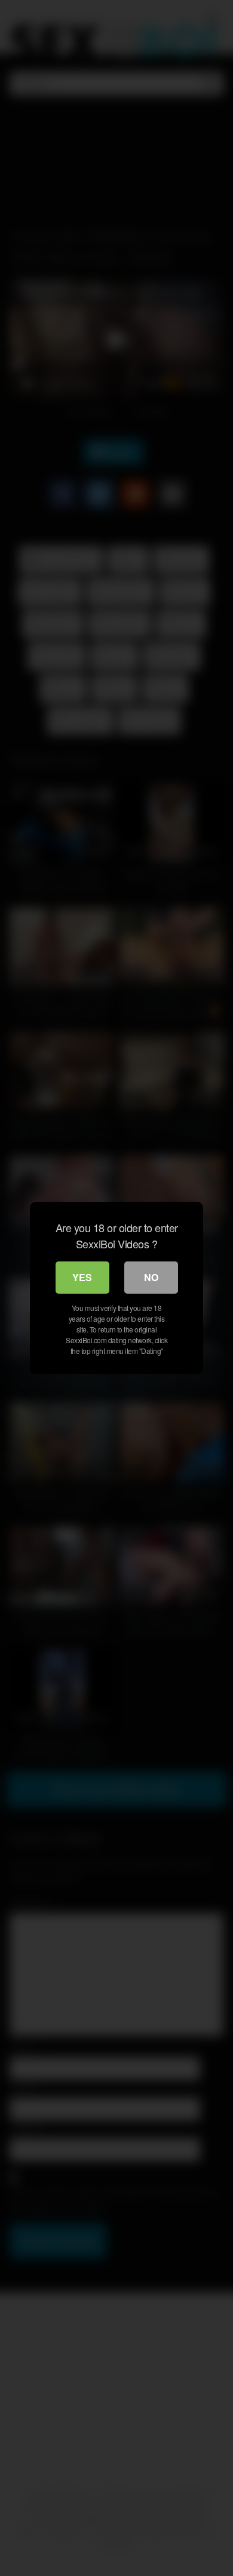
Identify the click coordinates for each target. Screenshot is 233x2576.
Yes (82, 1277)
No (151, 1277)
